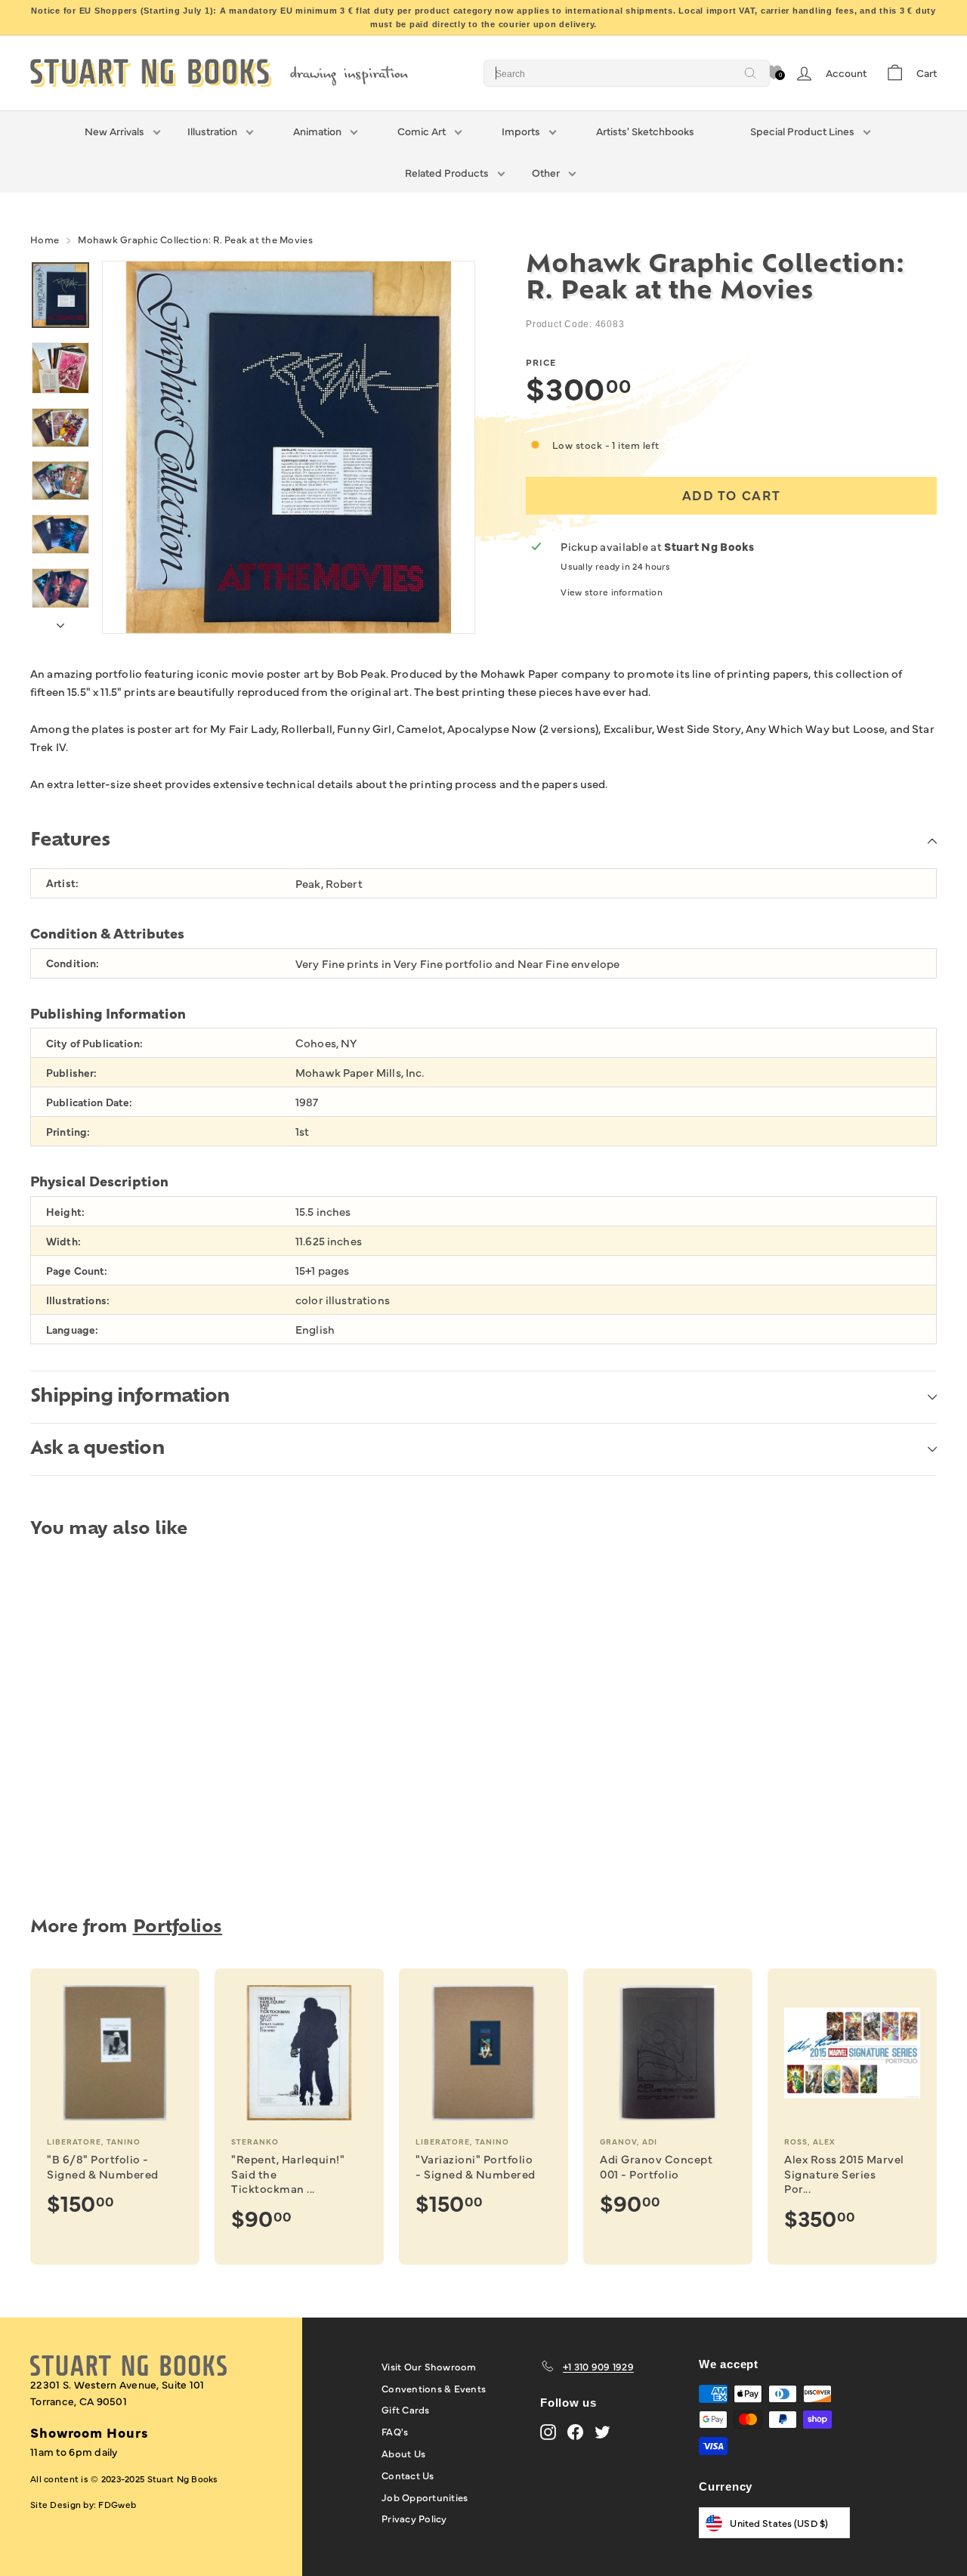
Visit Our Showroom (429, 2366)
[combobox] (627, 73)
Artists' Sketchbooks (645, 131)
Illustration (212, 131)
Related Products (447, 172)
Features (70, 841)
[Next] (60, 621)
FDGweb (117, 2504)
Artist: (62, 883)
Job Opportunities (425, 2497)
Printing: (68, 1132)
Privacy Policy (414, 2518)
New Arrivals (114, 131)
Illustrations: (78, 1300)
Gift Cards (406, 2409)
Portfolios (178, 1928)
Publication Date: (89, 1102)
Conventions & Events (434, 2388)
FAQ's (395, 2431)
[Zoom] (289, 447)
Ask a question (97, 1449)
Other (546, 172)
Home (45, 239)
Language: (72, 1330)
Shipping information (130, 1397)
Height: (65, 1212)
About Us (403, 2453)
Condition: (73, 963)
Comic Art (422, 131)
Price (541, 362)
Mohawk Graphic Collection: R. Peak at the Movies (195, 239)
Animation (317, 131)
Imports (521, 131)
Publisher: (71, 1073)
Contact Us (408, 2475)
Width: (63, 1241)
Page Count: (77, 1271)
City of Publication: (94, 1043)
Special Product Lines (802, 131)
